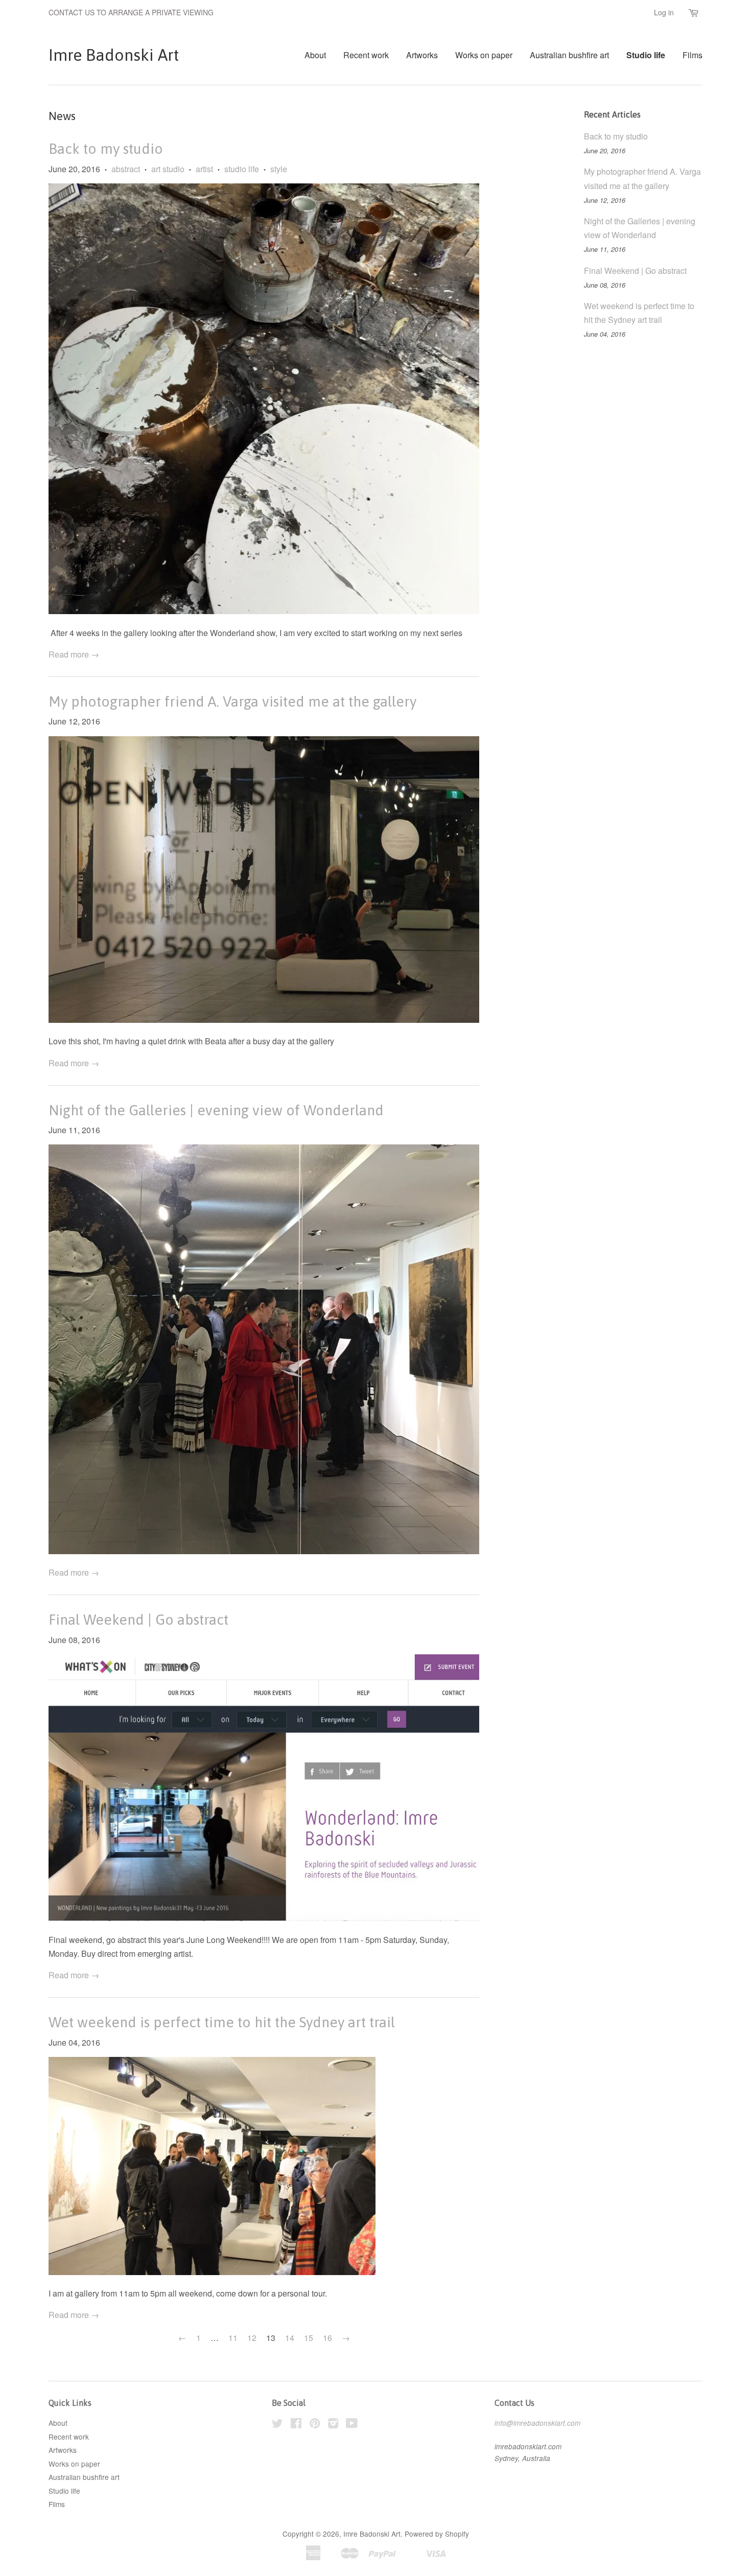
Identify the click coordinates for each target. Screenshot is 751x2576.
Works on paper (484, 55)
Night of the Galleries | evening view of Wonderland (216, 1110)
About (315, 55)
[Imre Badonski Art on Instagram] (333, 2425)
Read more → (74, 654)
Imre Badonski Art (114, 55)
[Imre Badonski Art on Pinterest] (315, 2425)
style (279, 169)
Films (693, 55)
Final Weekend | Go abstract (138, 1620)
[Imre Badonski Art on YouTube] (352, 2425)
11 (233, 2338)
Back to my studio (106, 149)
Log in (664, 12)
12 (252, 2338)
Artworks (422, 55)
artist (204, 169)
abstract (126, 169)
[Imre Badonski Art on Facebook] (296, 2425)
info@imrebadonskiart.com (537, 2423)
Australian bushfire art (569, 55)
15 (309, 2338)
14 (290, 2338)
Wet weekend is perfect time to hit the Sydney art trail (222, 2022)
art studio (168, 169)
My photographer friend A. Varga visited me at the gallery (232, 701)
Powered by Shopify (437, 2534)
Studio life (646, 55)
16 (327, 2338)
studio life (242, 169)
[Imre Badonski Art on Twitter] (277, 2425)
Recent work (366, 55)
